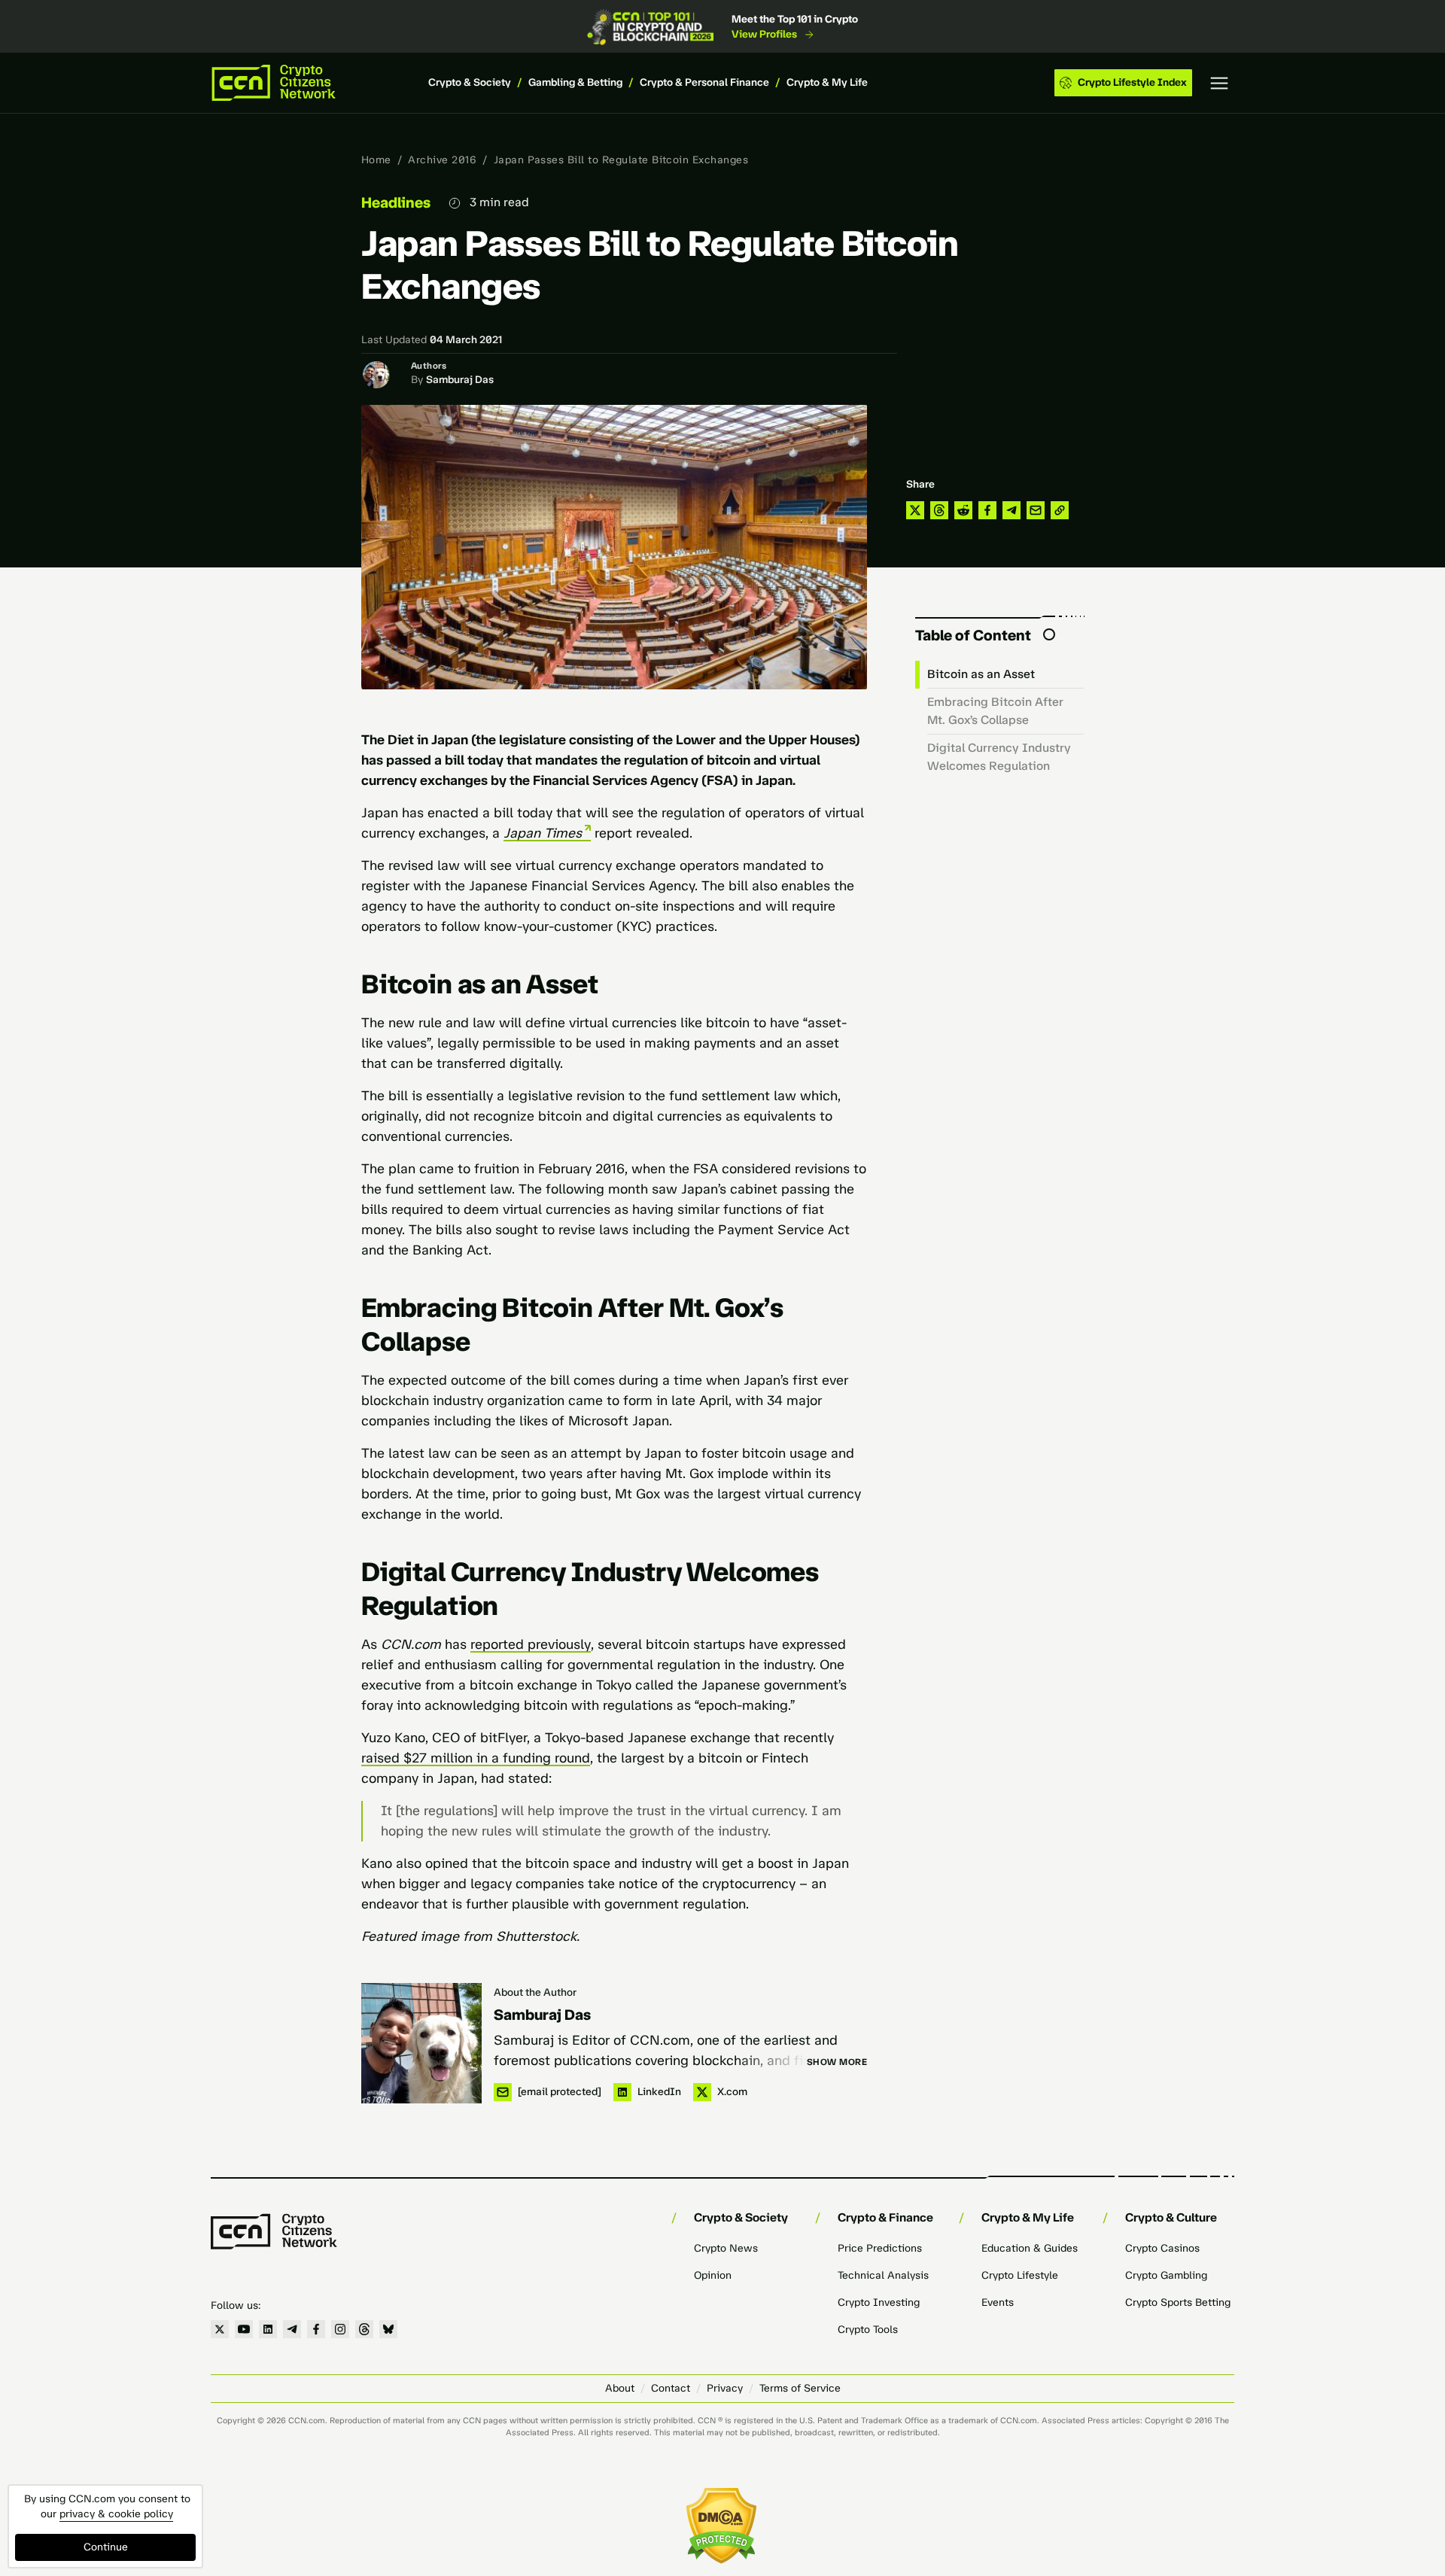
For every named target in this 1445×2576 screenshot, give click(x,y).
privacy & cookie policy (116, 2514)
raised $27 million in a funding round (476, 1758)
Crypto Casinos (1162, 2248)
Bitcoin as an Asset (981, 674)
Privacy (725, 2388)
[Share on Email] (1036, 510)
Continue (106, 2547)
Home (376, 160)
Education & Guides (1030, 2248)
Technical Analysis (883, 2275)
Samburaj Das (460, 380)
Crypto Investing (879, 2302)
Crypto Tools (868, 2330)
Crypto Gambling (1166, 2275)
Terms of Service (800, 2388)
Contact (671, 2388)
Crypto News (726, 2248)
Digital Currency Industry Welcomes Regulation (999, 757)
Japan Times (543, 833)
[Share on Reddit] (963, 510)
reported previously (531, 1644)
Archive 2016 (442, 160)
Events (998, 2302)
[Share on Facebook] (987, 510)
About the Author (535, 1992)
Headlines (396, 202)
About (620, 2388)
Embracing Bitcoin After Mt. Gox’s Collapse (995, 711)
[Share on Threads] (939, 510)
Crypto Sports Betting (1178, 2302)
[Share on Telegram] (1011, 510)
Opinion (713, 2275)
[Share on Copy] (1060, 510)
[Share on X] (915, 510)
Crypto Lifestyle (1020, 2275)
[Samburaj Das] (421, 2043)
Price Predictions (880, 2248)
